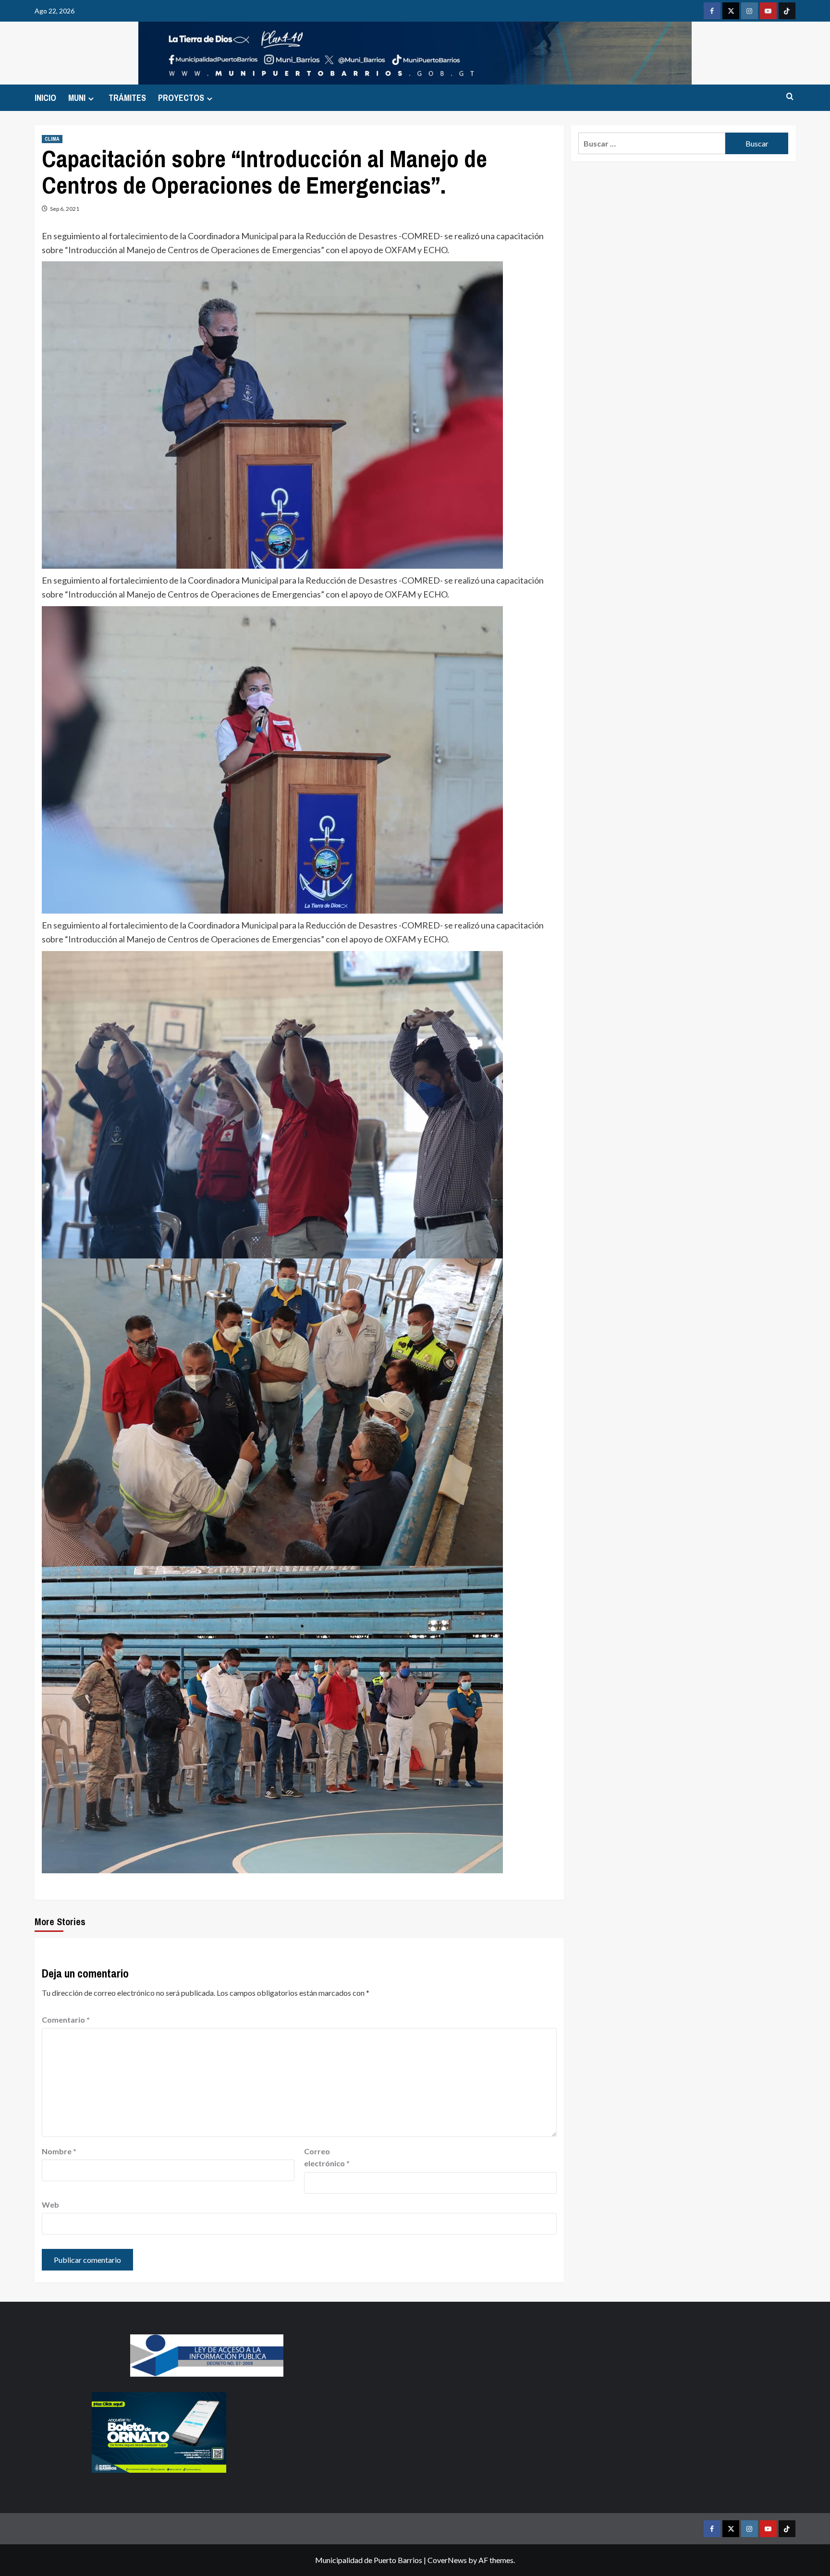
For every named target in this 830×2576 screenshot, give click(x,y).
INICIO (45, 98)
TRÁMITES (127, 98)
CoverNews (447, 2560)
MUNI (77, 98)
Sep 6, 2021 (65, 209)
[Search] (790, 97)
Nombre (59, 2151)
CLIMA (52, 139)
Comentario (66, 2020)
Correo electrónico (327, 2157)
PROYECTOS (181, 98)
